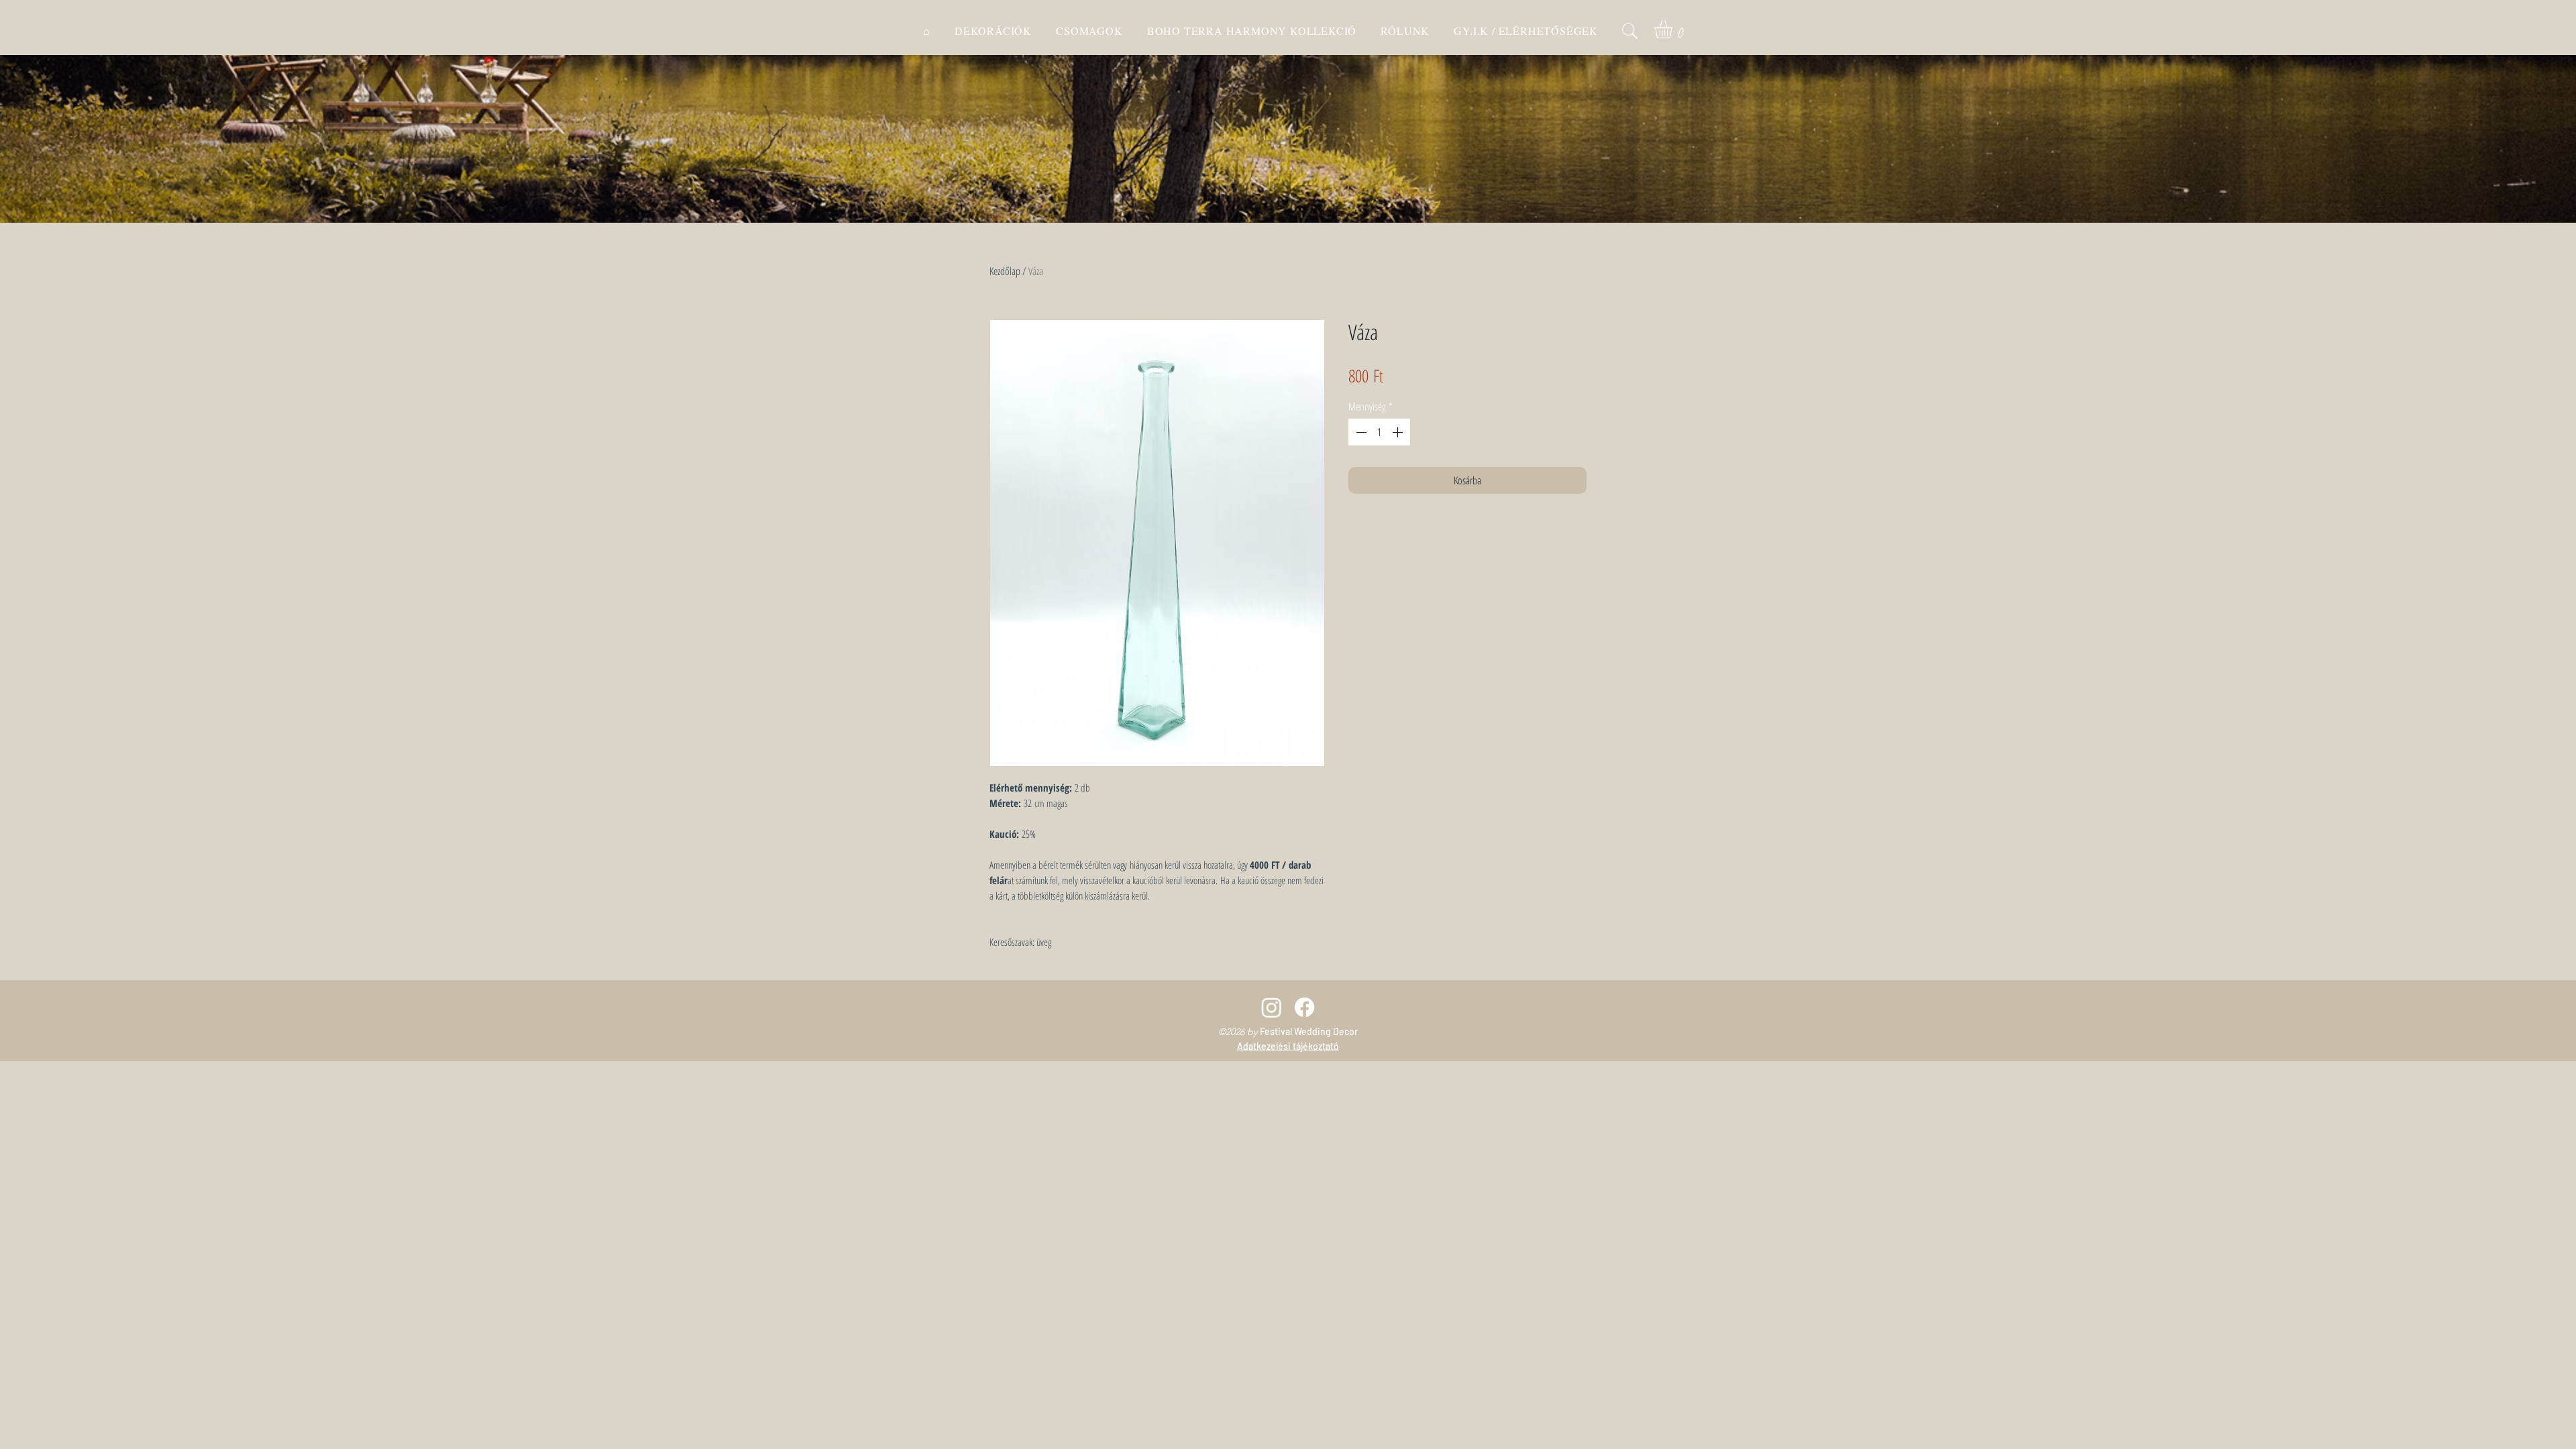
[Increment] (1399, 432)
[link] (1674, 29)
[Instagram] (1272, 1007)
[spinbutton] (1379, 432)
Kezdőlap (1005, 271)
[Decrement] (1360, 432)
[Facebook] (1304, 1007)
